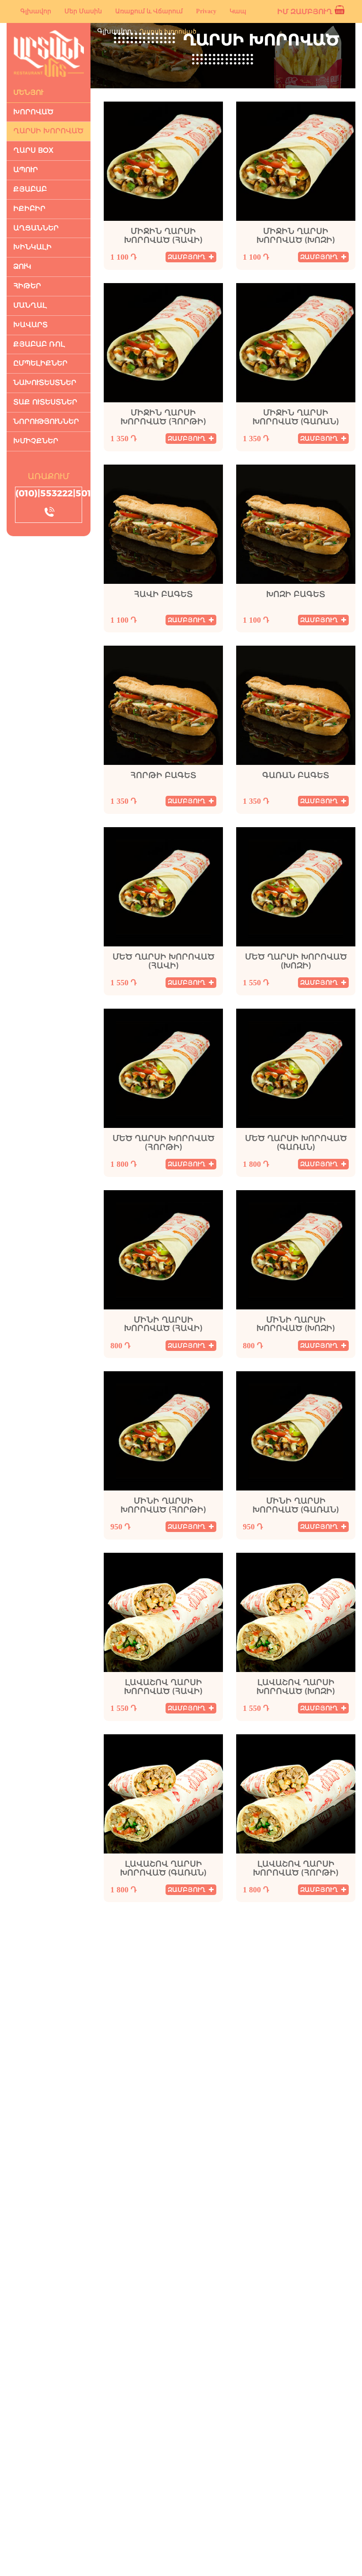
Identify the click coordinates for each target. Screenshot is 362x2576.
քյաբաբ (30, 189)
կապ (238, 11)
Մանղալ (30, 305)
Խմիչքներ (36, 441)
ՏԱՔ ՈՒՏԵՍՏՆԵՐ (45, 402)
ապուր (26, 170)
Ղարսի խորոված (48, 131)
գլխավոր (36, 11)
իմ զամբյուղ (305, 12)
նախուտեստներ (45, 383)
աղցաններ (36, 228)
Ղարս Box (33, 150)
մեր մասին (83, 11)
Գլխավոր (114, 31)
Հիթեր (27, 286)
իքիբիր (29, 209)
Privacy (206, 11)
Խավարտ (30, 325)
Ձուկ (22, 267)
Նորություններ (46, 422)
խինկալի (32, 247)
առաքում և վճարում (149, 11)
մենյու (28, 93)
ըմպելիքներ (40, 363)
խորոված (33, 112)
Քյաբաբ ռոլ (39, 344)
